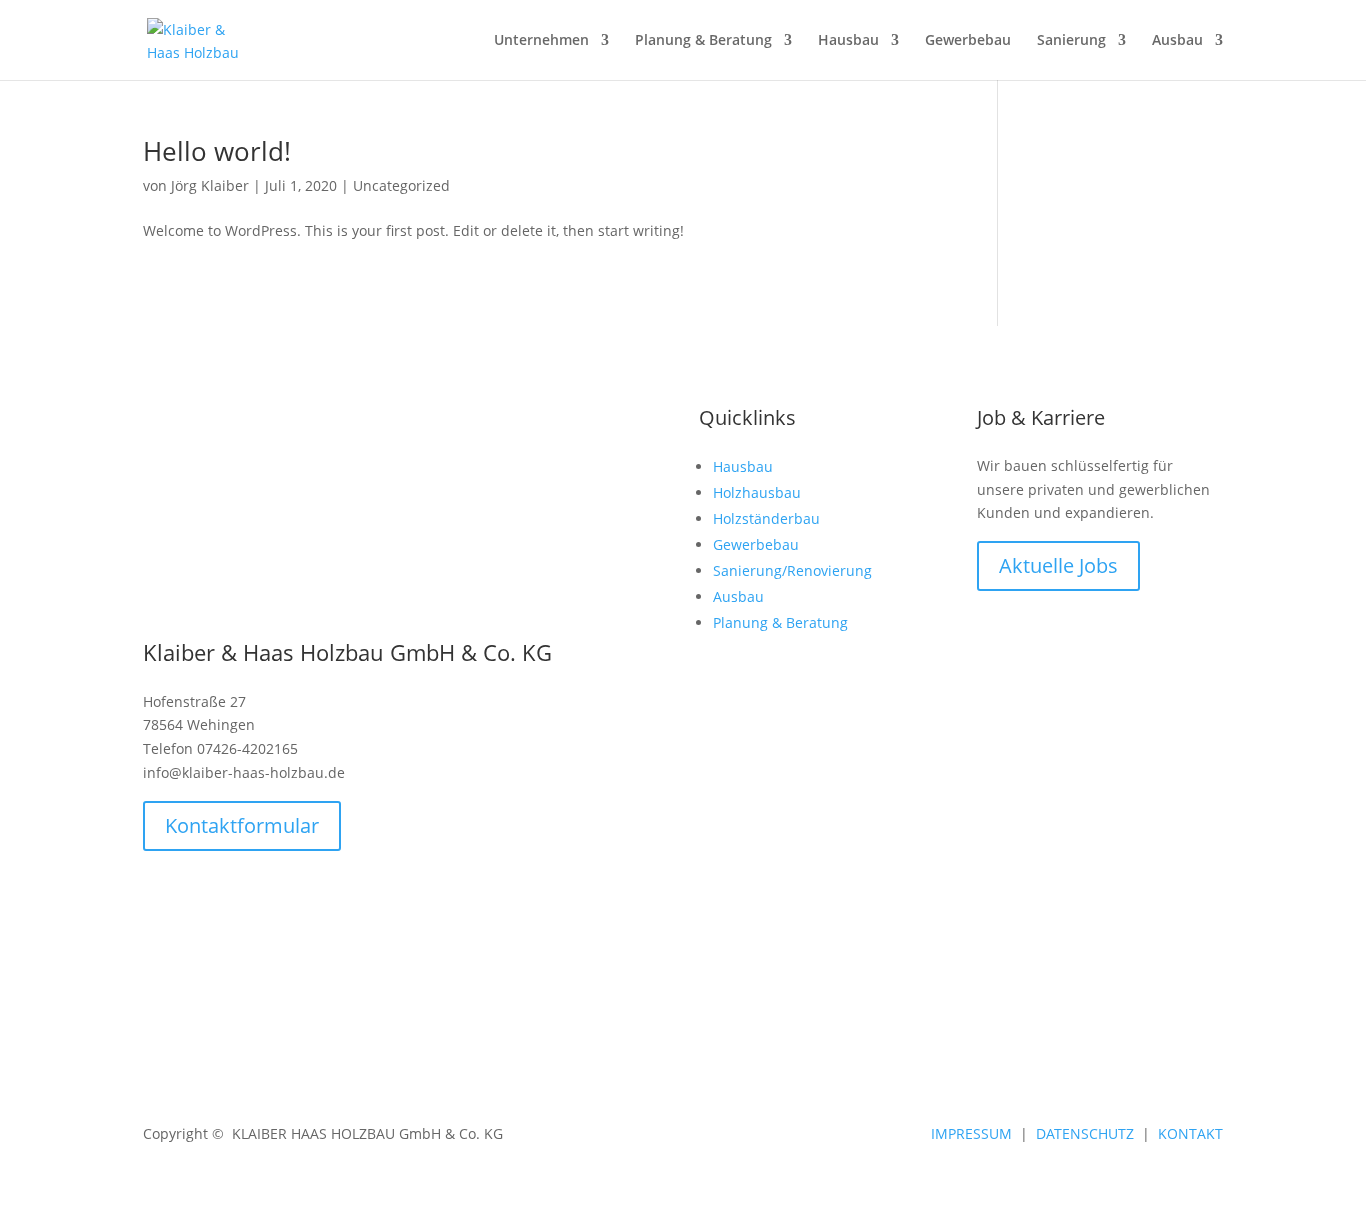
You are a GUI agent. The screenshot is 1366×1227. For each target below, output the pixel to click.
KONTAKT (1190, 1133)
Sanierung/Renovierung (792, 570)
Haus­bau (848, 41)
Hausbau (743, 466)
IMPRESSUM (971, 1133)
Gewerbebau (756, 544)
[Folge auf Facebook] (1167, 934)
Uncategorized (401, 185)
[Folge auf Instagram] (1207, 934)
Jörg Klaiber (210, 185)
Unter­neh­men (541, 41)
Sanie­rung (1071, 41)
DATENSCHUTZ (1085, 1133)
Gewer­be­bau (968, 41)
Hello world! (217, 151)
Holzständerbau (766, 518)
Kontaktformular (242, 825)
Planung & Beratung (703, 41)
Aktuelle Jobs (1058, 565)
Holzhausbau (757, 492)
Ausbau (1177, 41)
